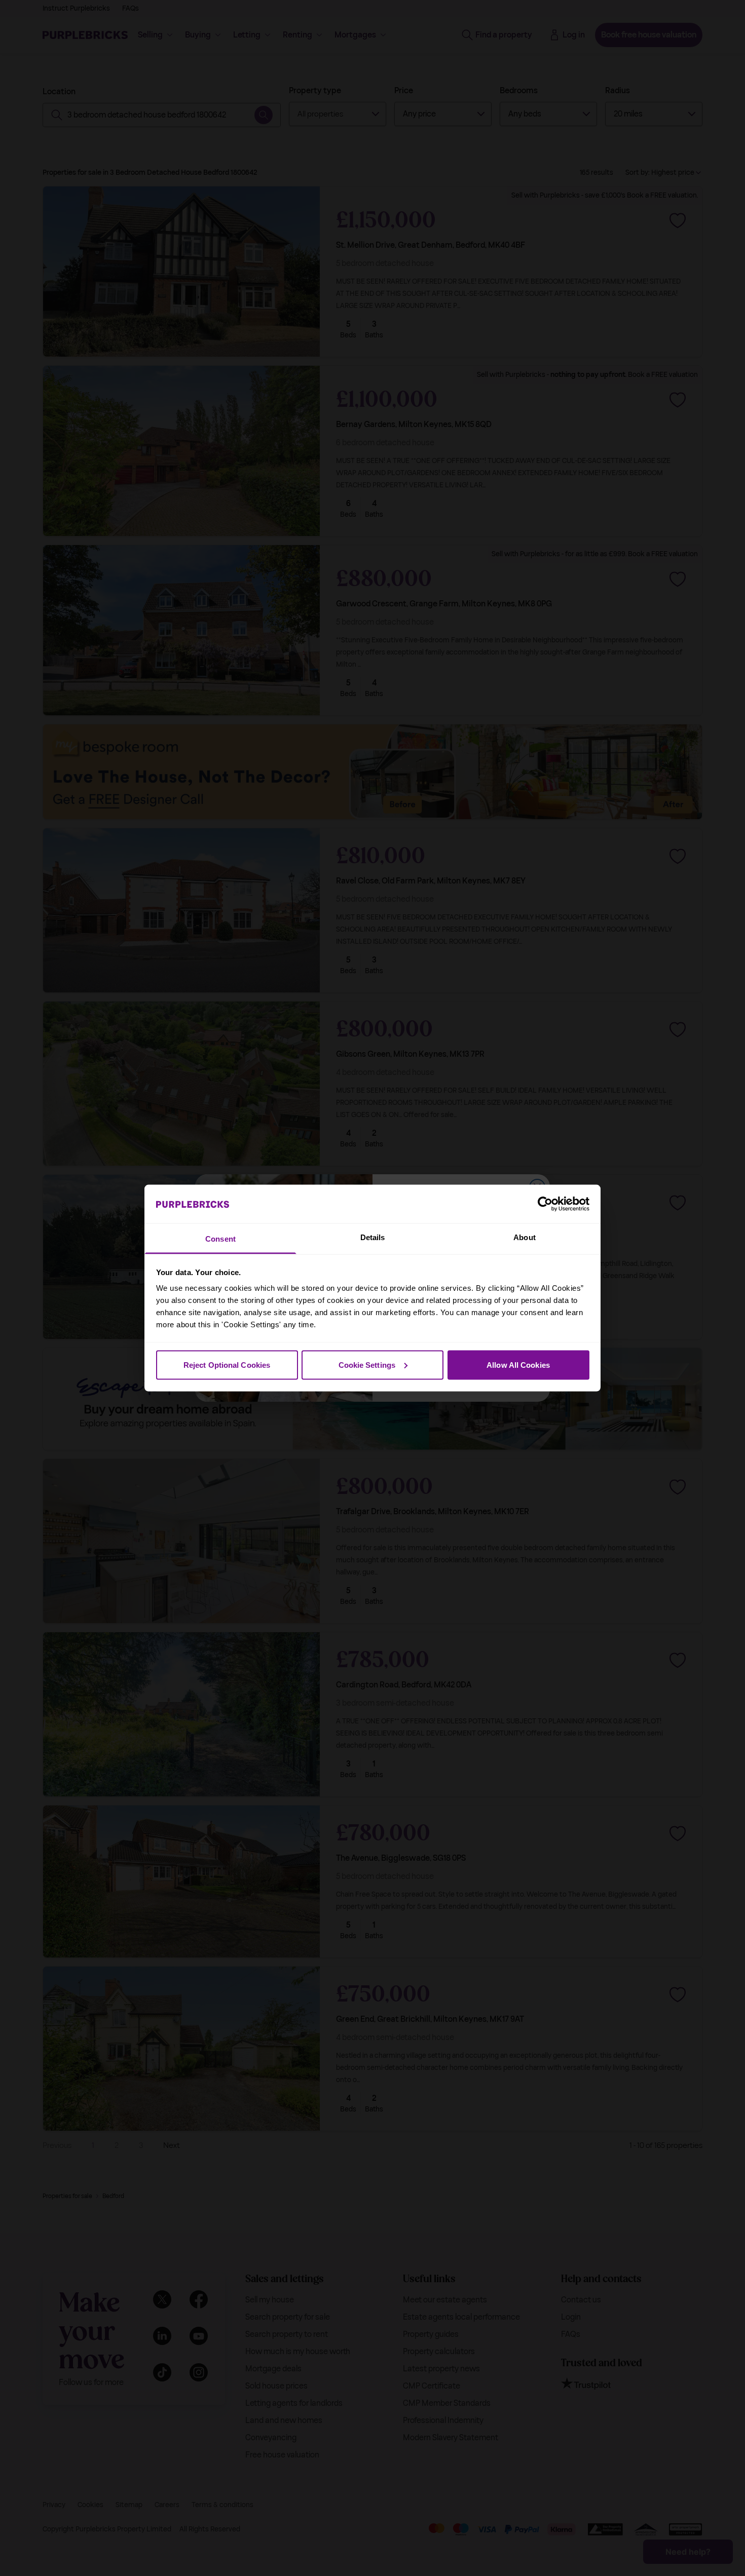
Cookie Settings (367, 1364)
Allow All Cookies (518, 1364)
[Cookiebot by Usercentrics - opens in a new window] (545, 1204)
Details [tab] (373, 1237)
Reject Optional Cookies (227, 1364)
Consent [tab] (220, 1239)
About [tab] (525, 1237)
